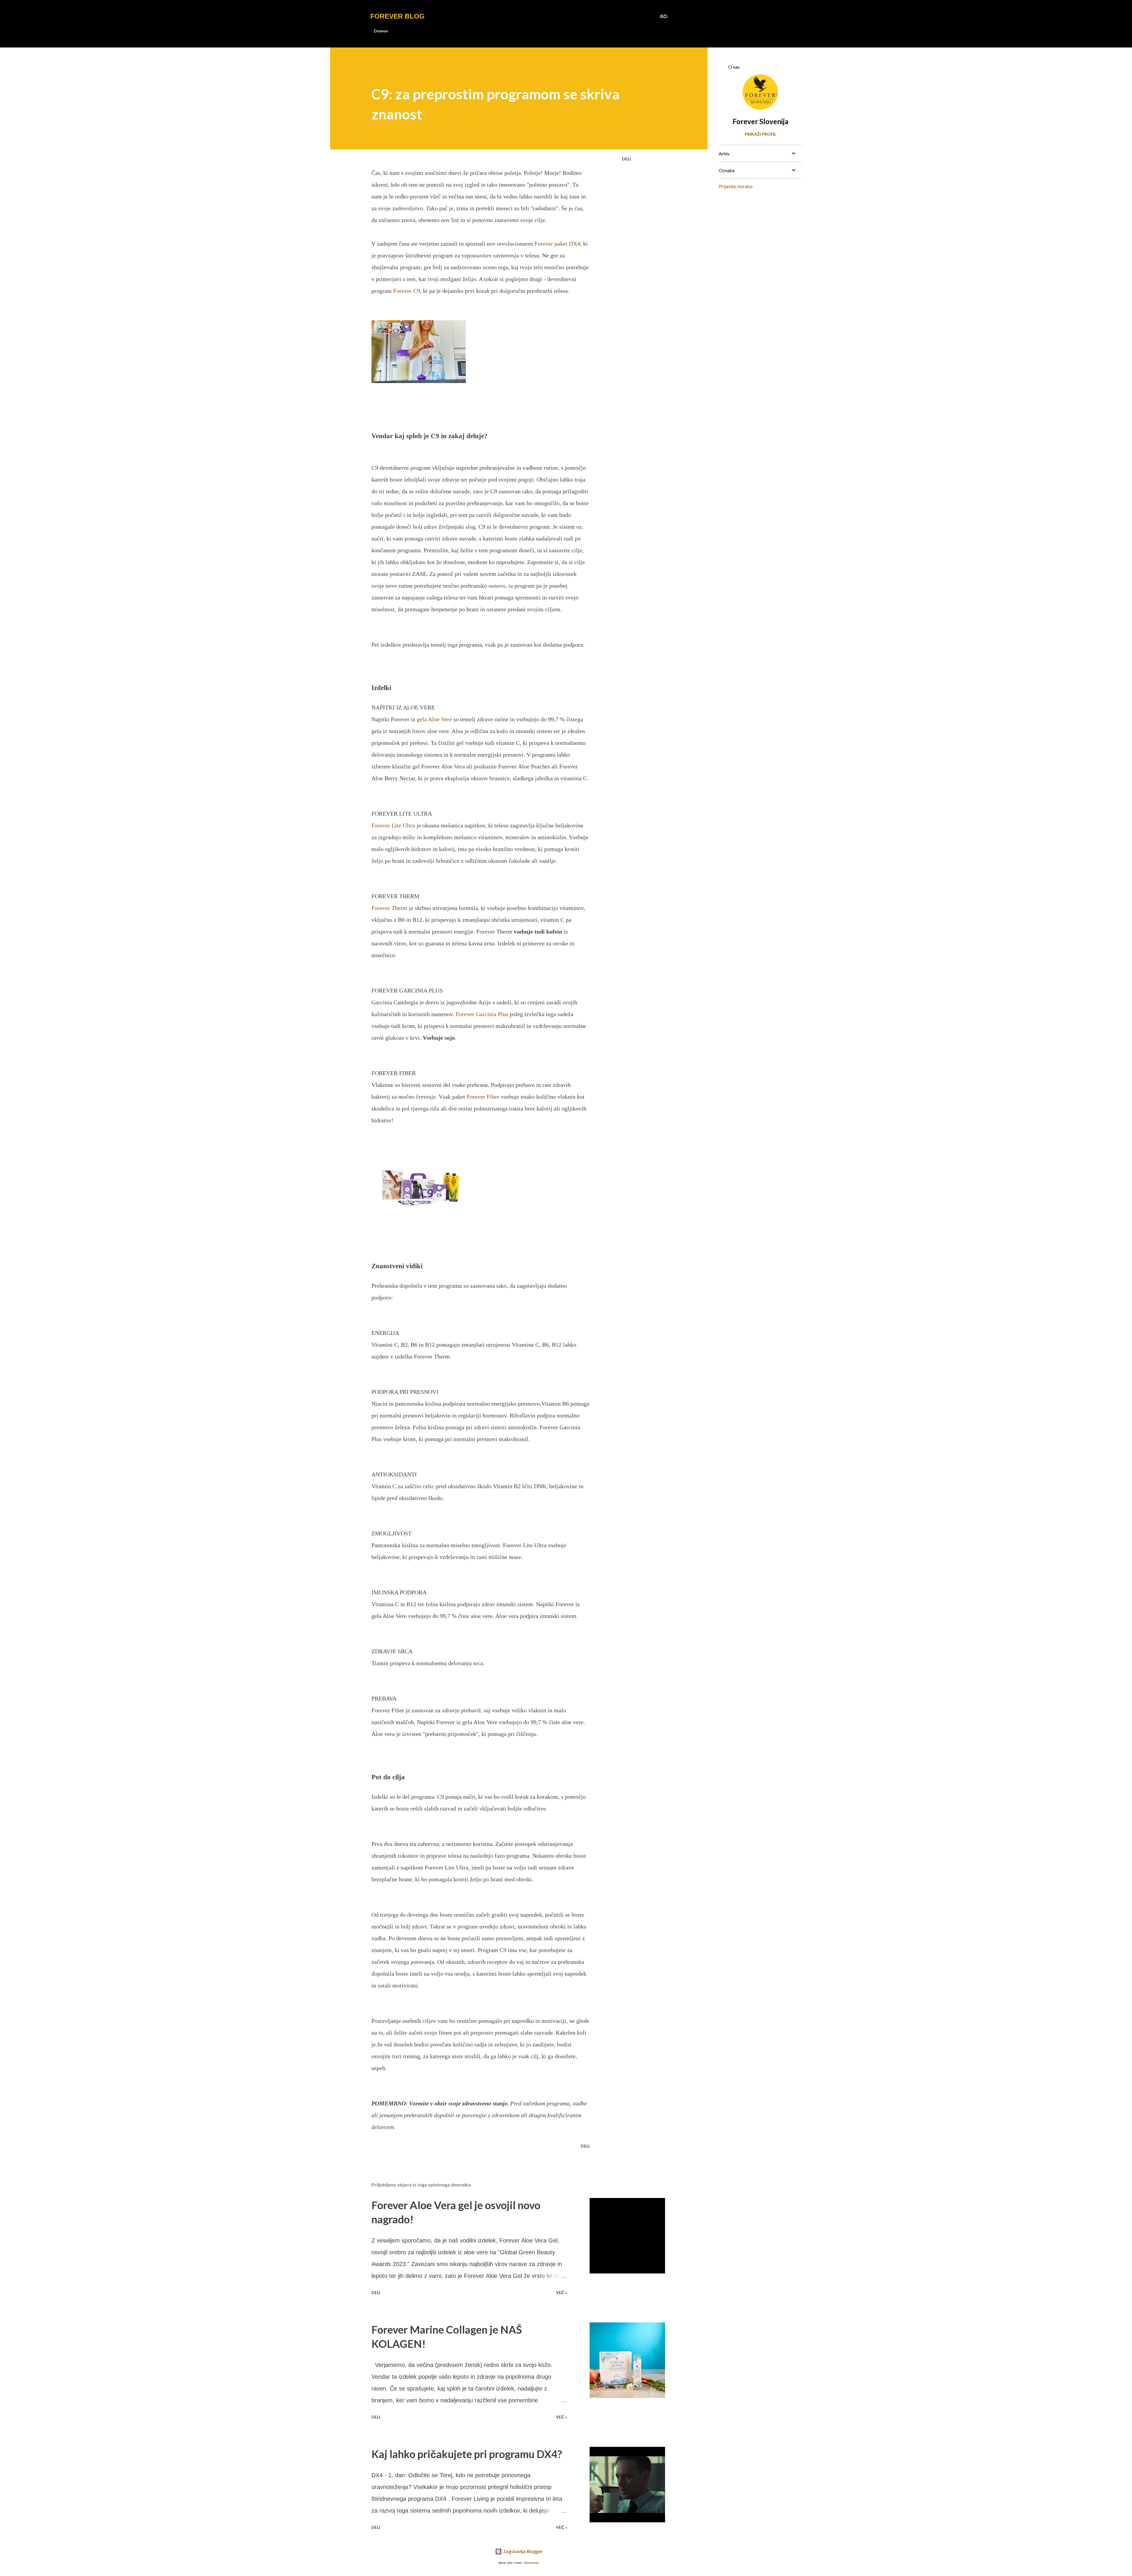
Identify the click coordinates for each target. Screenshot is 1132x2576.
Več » (562, 2292)
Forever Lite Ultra (393, 825)
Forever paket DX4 (557, 244)
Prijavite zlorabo (736, 186)
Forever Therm (389, 908)
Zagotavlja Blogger (522, 2551)
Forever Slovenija (760, 121)
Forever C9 (407, 291)
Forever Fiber (484, 1097)
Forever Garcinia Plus (482, 1014)
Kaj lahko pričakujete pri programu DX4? (467, 2454)
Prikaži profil (760, 134)
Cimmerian (531, 2563)
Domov (381, 31)
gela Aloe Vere (434, 719)
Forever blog (397, 16)
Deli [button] (626, 159)
